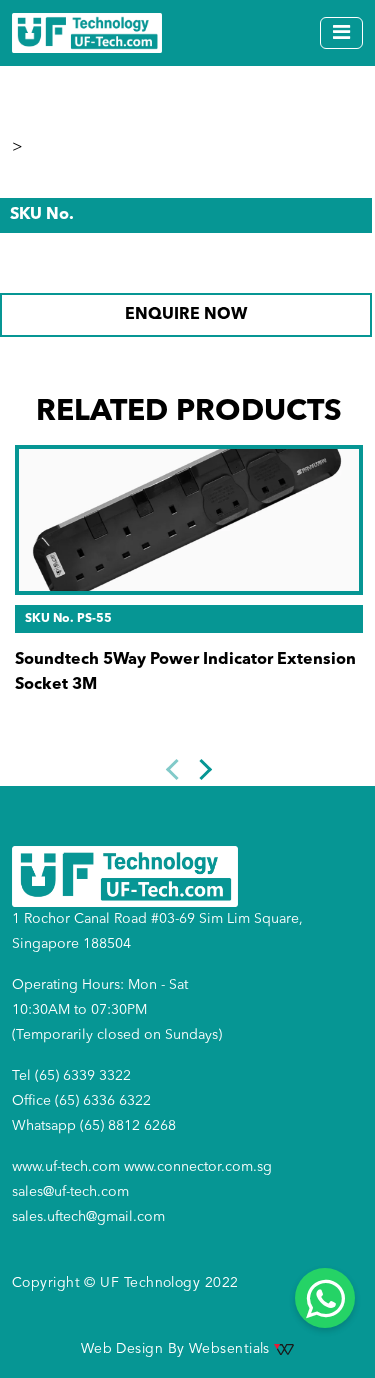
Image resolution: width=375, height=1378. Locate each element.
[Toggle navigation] (341, 33)
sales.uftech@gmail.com (88, 1217)
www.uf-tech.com (66, 1167)
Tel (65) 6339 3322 (71, 1076)
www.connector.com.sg (198, 1167)
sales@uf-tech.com (70, 1192)
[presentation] (176, 769)
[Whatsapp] (325, 1298)
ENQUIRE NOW (186, 315)
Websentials (231, 1349)
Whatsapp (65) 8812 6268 (94, 1126)
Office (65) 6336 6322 (81, 1101)
